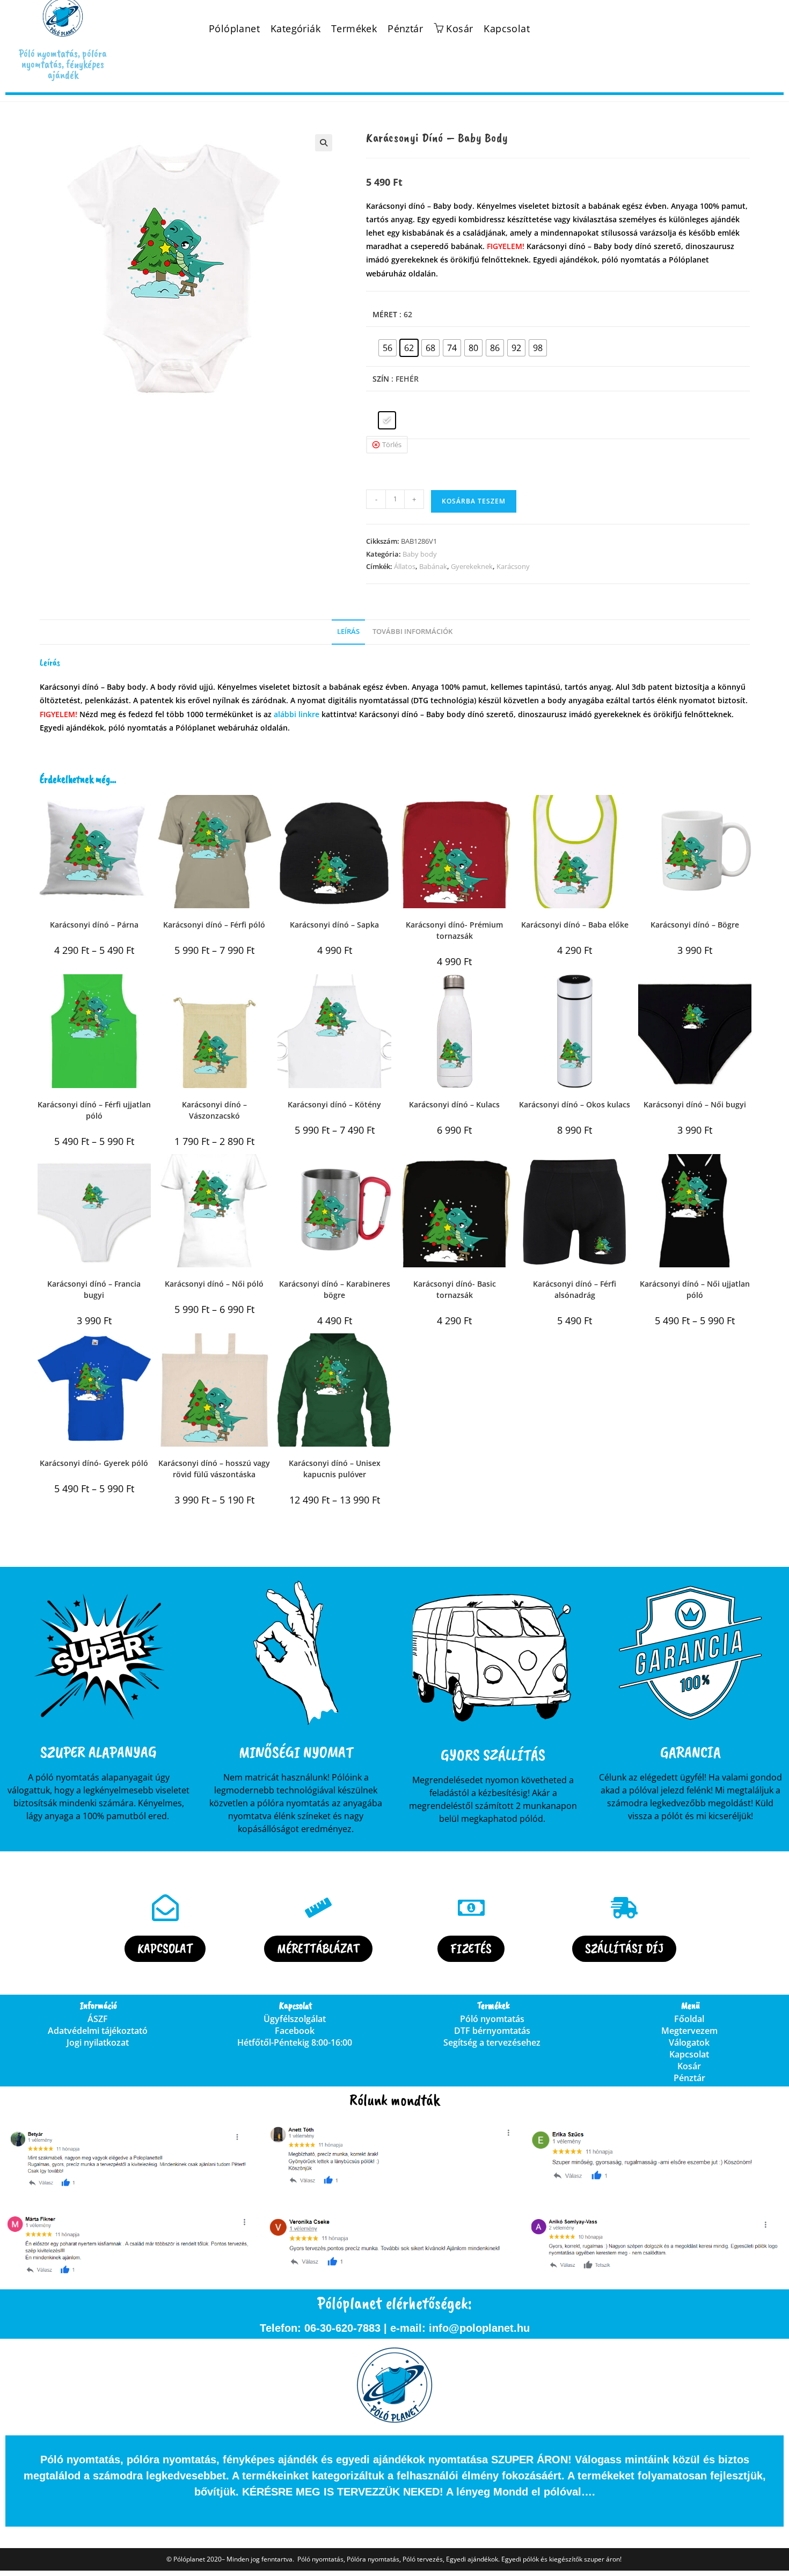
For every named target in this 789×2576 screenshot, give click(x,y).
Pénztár (405, 29)
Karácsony (513, 566)
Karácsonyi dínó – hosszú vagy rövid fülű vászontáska (214, 1469)
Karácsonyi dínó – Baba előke (575, 925)
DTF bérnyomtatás (492, 2031)
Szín (381, 379)
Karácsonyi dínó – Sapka (334, 925)
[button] (324, 143)
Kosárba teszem (474, 501)
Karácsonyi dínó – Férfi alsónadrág (575, 1289)
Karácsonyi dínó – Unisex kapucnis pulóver (335, 1469)
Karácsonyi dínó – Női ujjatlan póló (695, 1289)
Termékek (354, 29)
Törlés (392, 444)
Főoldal (689, 2019)
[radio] (388, 348)
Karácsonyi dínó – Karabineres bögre (335, 1289)
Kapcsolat (507, 29)
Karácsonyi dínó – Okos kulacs (575, 1104)
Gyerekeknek (472, 566)
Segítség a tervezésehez (492, 2042)
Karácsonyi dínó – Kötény (334, 1104)
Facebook (295, 2031)
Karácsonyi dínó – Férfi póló (214, 925)
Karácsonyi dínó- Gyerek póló (94, 1463)
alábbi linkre (297, 714)
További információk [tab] (412, 632)
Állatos (405, 566)
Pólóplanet (234, 29)
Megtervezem (689, 2031)
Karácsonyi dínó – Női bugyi (695, 1104)
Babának (433, 566)
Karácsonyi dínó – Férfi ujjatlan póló (94, 1110)
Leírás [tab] (348, 632)
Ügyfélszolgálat (295, 2019)
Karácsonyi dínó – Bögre (695, 925)
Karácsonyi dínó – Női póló (214, 1284)
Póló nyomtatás (492, 2019)
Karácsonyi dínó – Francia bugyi (94, 1289)
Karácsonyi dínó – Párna (94, 925)
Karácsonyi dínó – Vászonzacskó (214, 1110)
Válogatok (689, 2042)
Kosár (689, 2066)
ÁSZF (98, 2019)
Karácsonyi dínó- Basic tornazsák (455, 1289)
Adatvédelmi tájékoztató (98, 2031)
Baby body (420, 554)
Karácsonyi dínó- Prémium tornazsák (454, 930)
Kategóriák (295, 29)
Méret (385, 314)
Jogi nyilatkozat (98, 2042)
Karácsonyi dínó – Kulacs (454, 1104)
